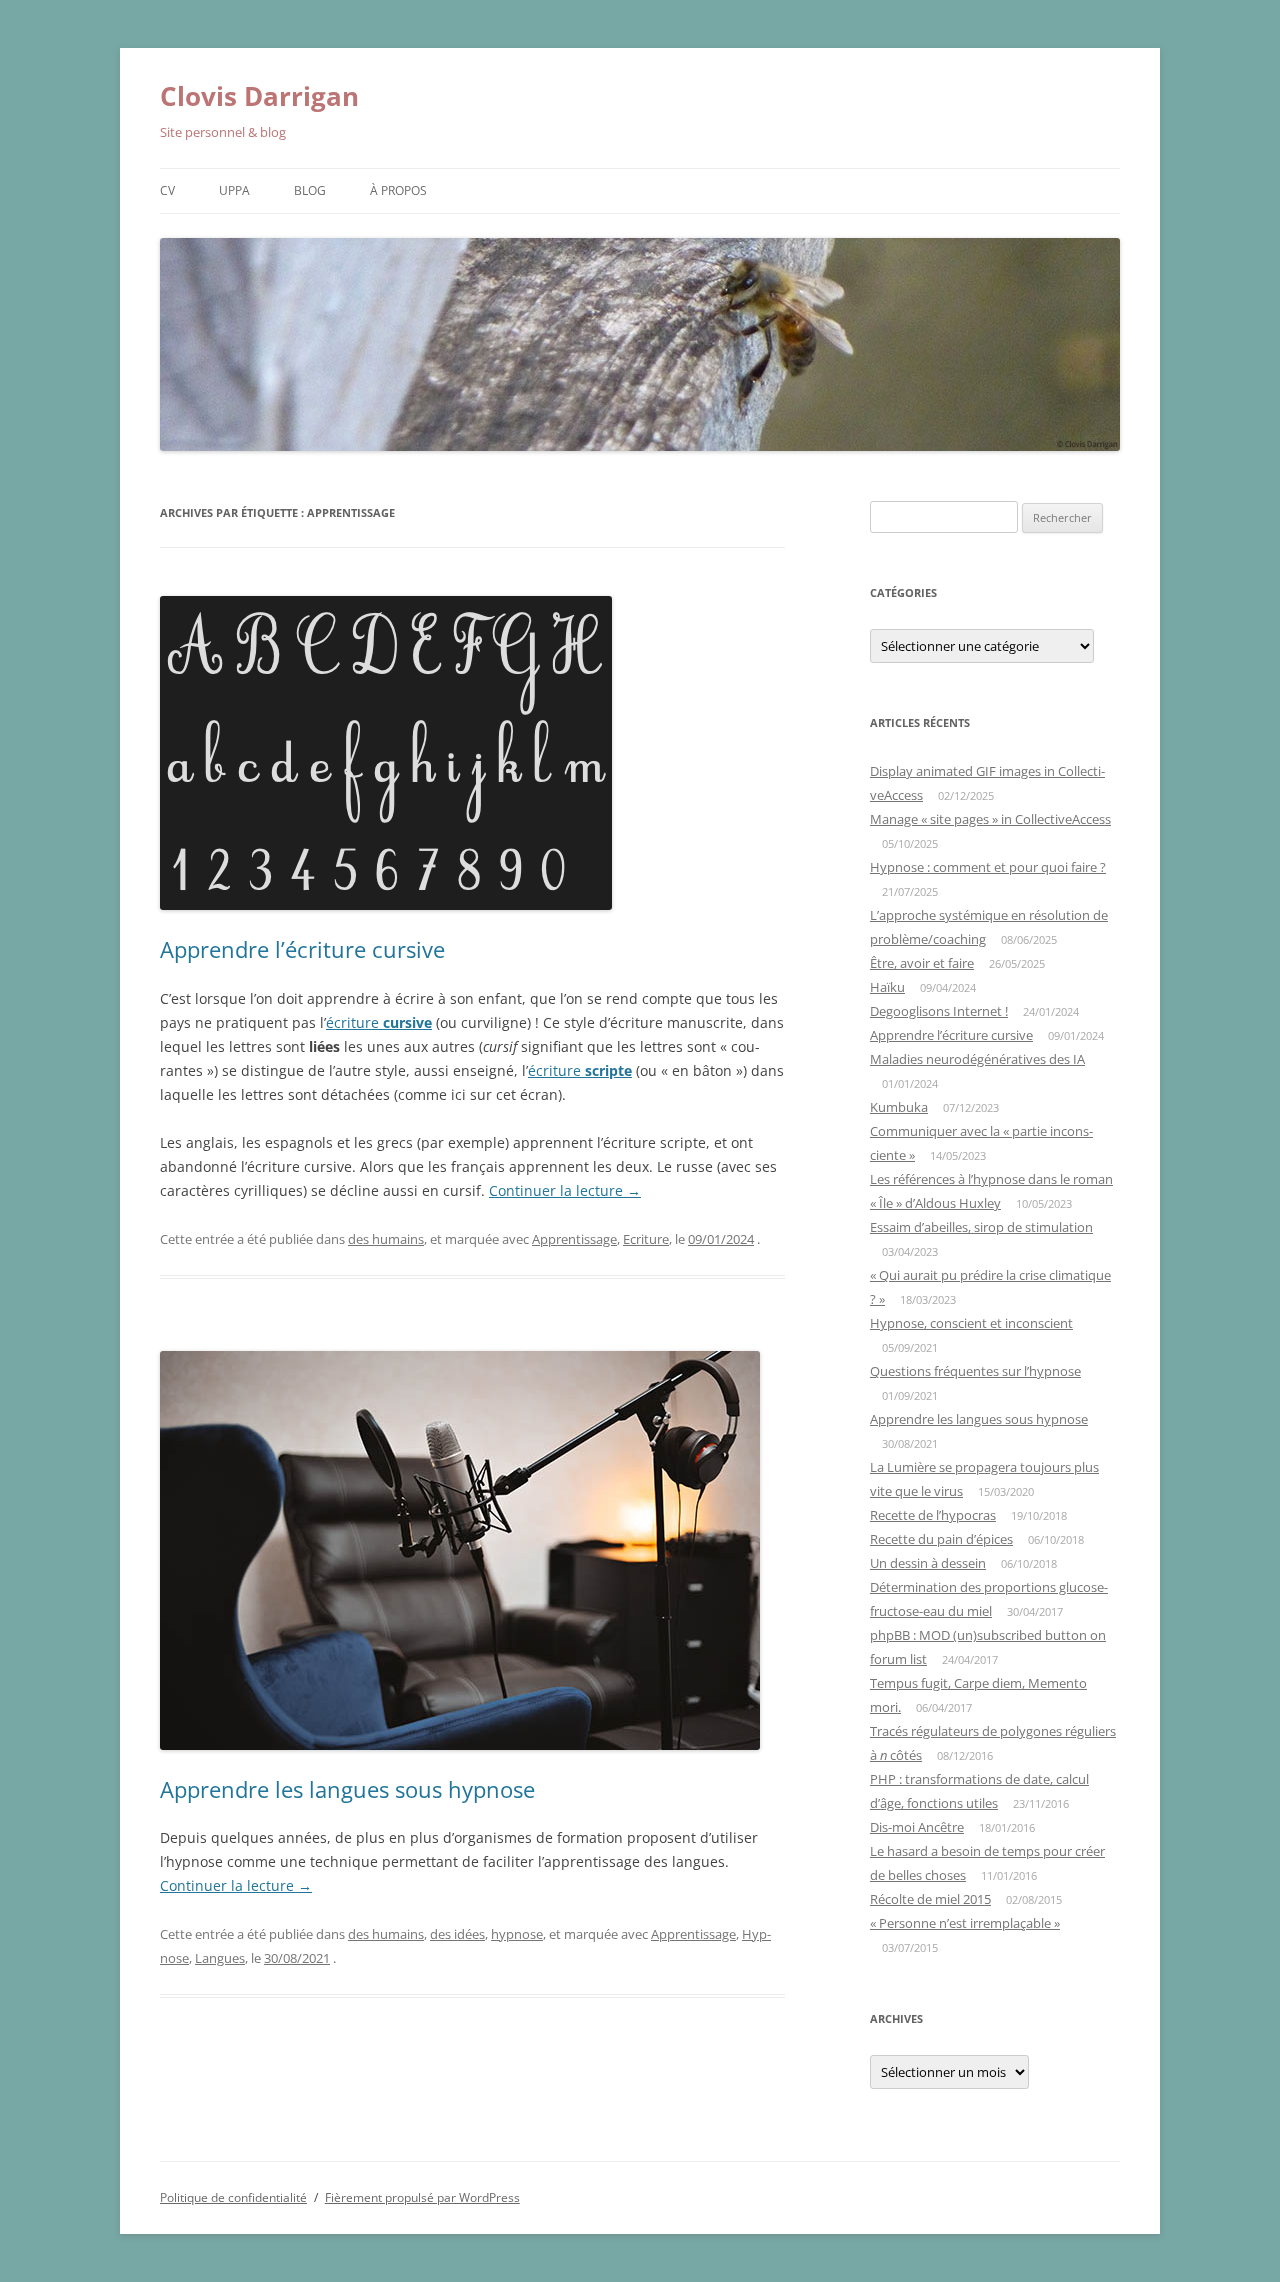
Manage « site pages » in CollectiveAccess (990, 819)
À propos (398, 190)
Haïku (887, 987)
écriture (379, 1022)
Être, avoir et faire (922, 963)
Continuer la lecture (565, 1190)
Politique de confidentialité (233, 2197)
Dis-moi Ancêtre (917, 1827)
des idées (457, 1934)
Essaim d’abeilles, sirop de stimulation (981, 1227)
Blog (310, 190)
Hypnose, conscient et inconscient (971, 1323)
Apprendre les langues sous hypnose (347, 1789)
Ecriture (646, 1239)
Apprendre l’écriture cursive (302, 949)
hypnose (517, 1934)
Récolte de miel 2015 (930, 1899)
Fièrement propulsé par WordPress (422, 2197)
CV (167, 190)
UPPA (234, 190)
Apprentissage (574, 1239)
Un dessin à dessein (928, 1563)
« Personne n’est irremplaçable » (965, 1923)
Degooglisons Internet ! (939, 1011)
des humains (386, 1239)
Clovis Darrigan (259, 96)
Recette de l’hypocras (933, 1515)
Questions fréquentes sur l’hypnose (975, 1371)
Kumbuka (899, 1107)
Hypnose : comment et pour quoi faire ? (988, 867)
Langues (220, 1958)
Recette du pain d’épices (941, 1539)
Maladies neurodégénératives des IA (977, 1059)
